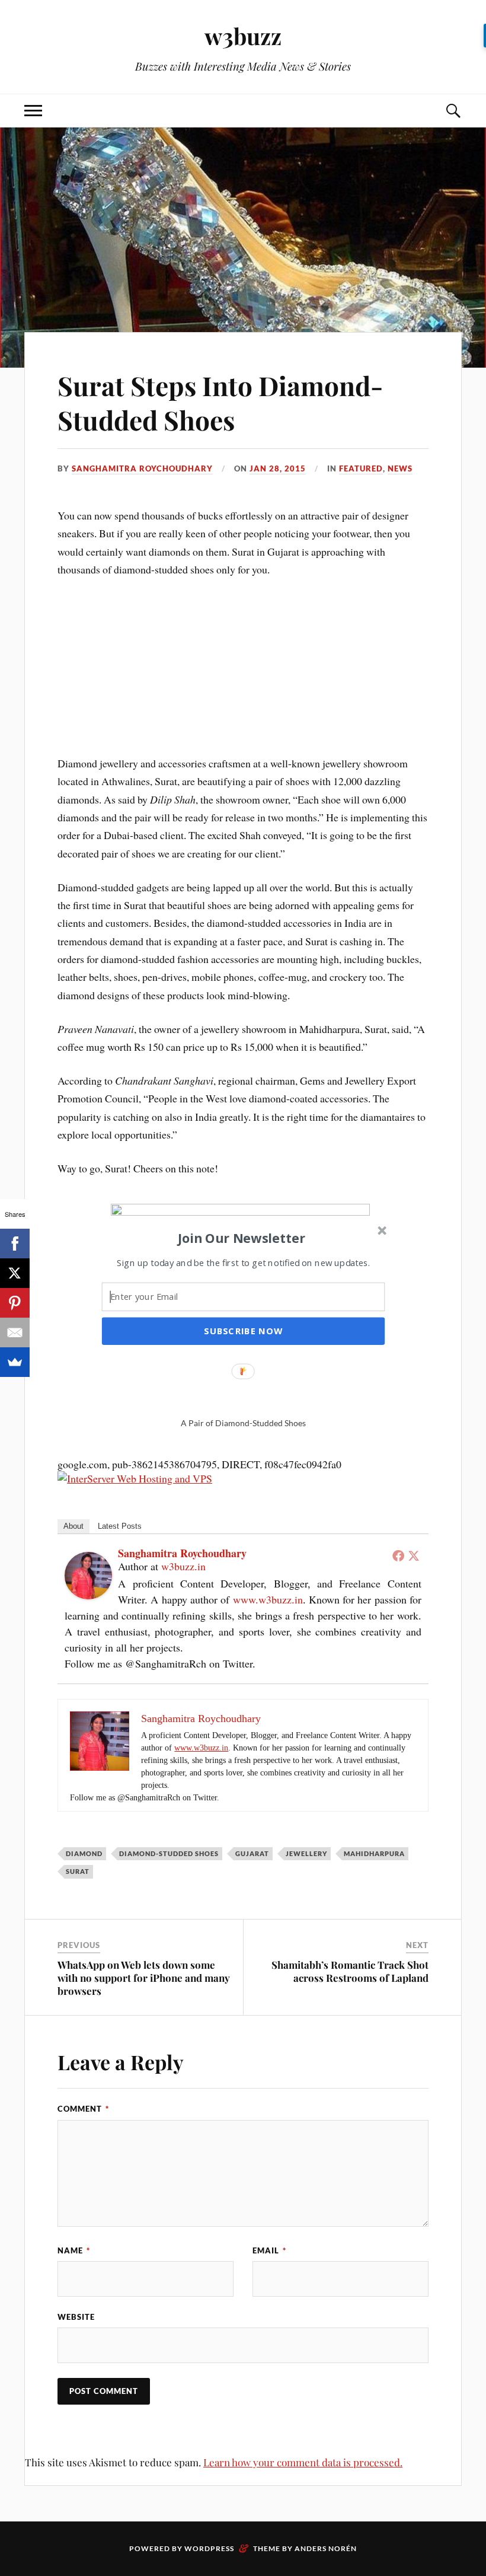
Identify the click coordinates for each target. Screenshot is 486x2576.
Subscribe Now (243, 1331)
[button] (242, 1238)
